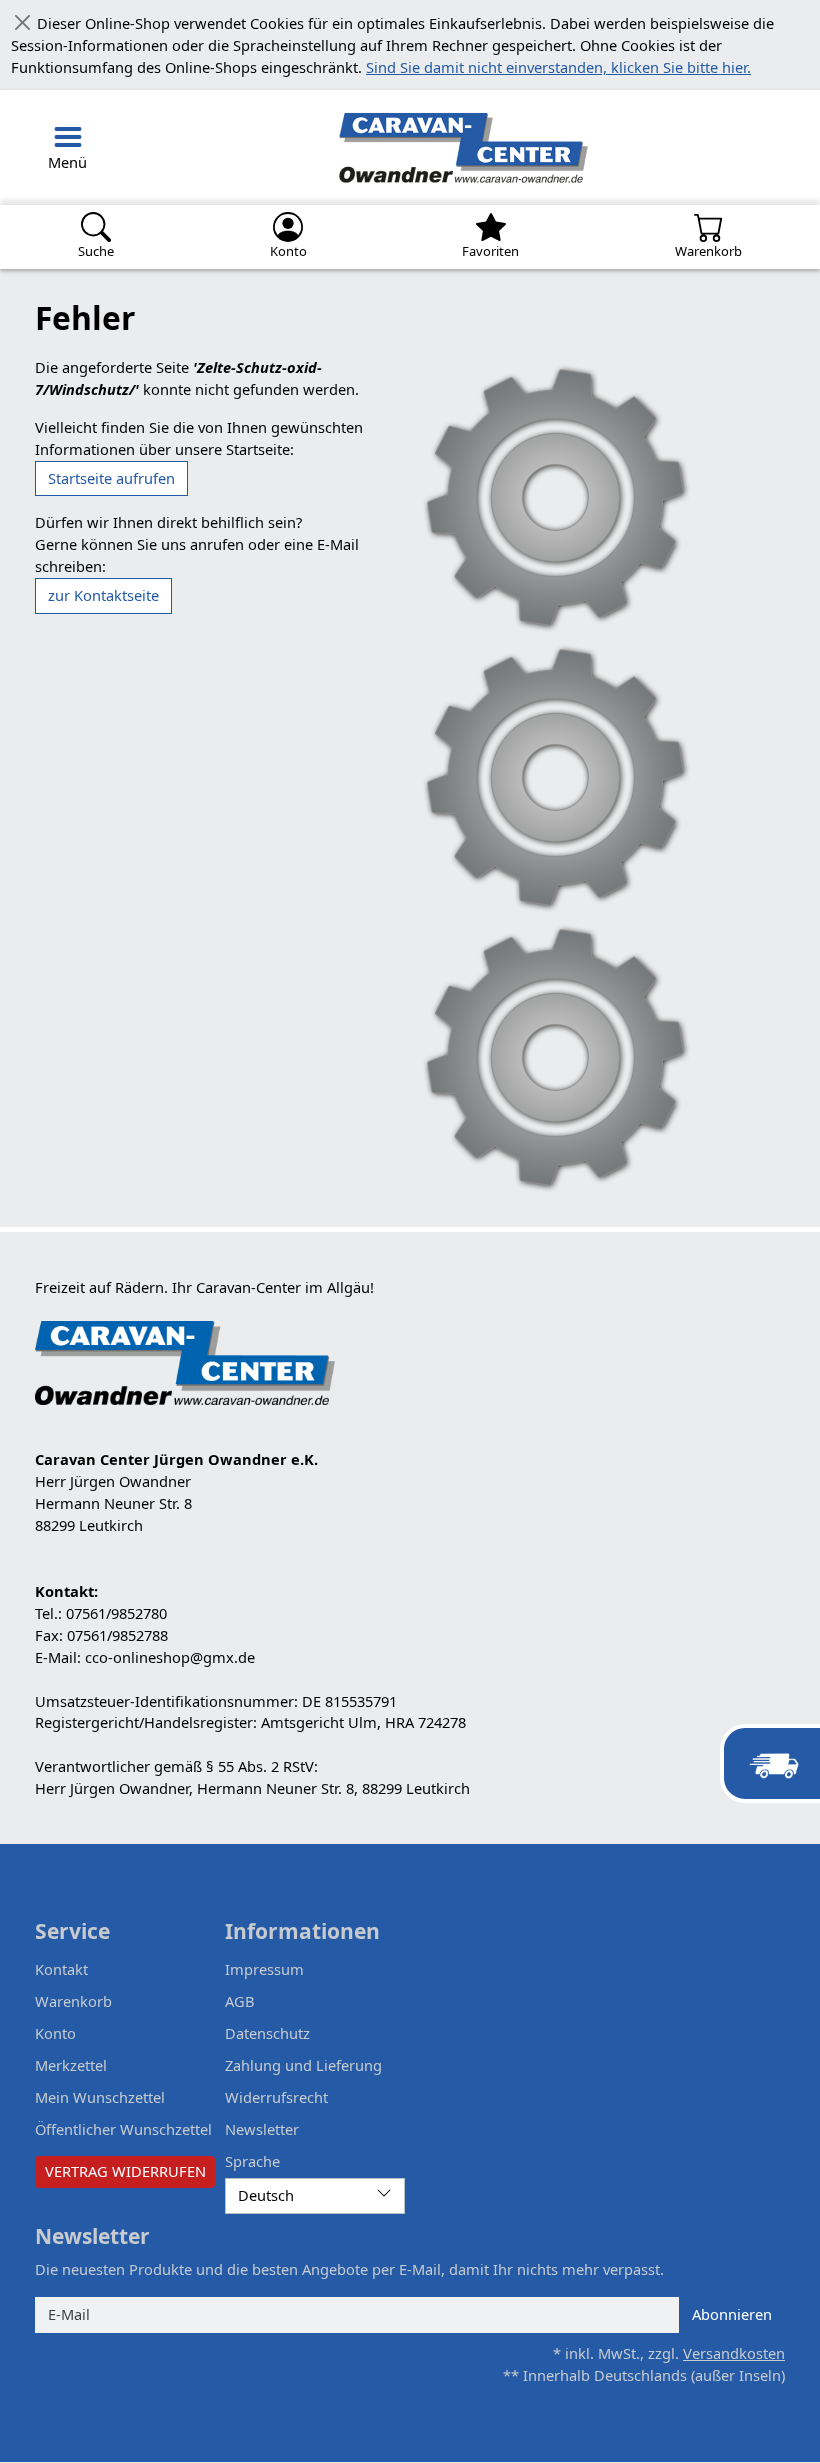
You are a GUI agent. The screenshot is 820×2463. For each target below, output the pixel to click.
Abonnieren (732, 2314)
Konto (55, 2033)
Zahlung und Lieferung (303, 2065)
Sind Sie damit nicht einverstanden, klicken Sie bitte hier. (558, 67)
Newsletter (262, 2129)
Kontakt (61, 1969)
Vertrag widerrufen (125, 2171)
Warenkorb (73, 2001)
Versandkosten (734, 2353)
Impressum (264, 1969)
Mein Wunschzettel (100, 2097)
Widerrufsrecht (276, 2097)
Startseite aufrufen (111, 478)
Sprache (252, 2161)
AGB (240, 2001)
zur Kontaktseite (103, 595)
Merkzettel (71, 2065)
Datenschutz (267, 2033)
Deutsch (266, 2195)
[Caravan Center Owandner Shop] (362, 147)
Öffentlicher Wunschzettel (123, 2129)
